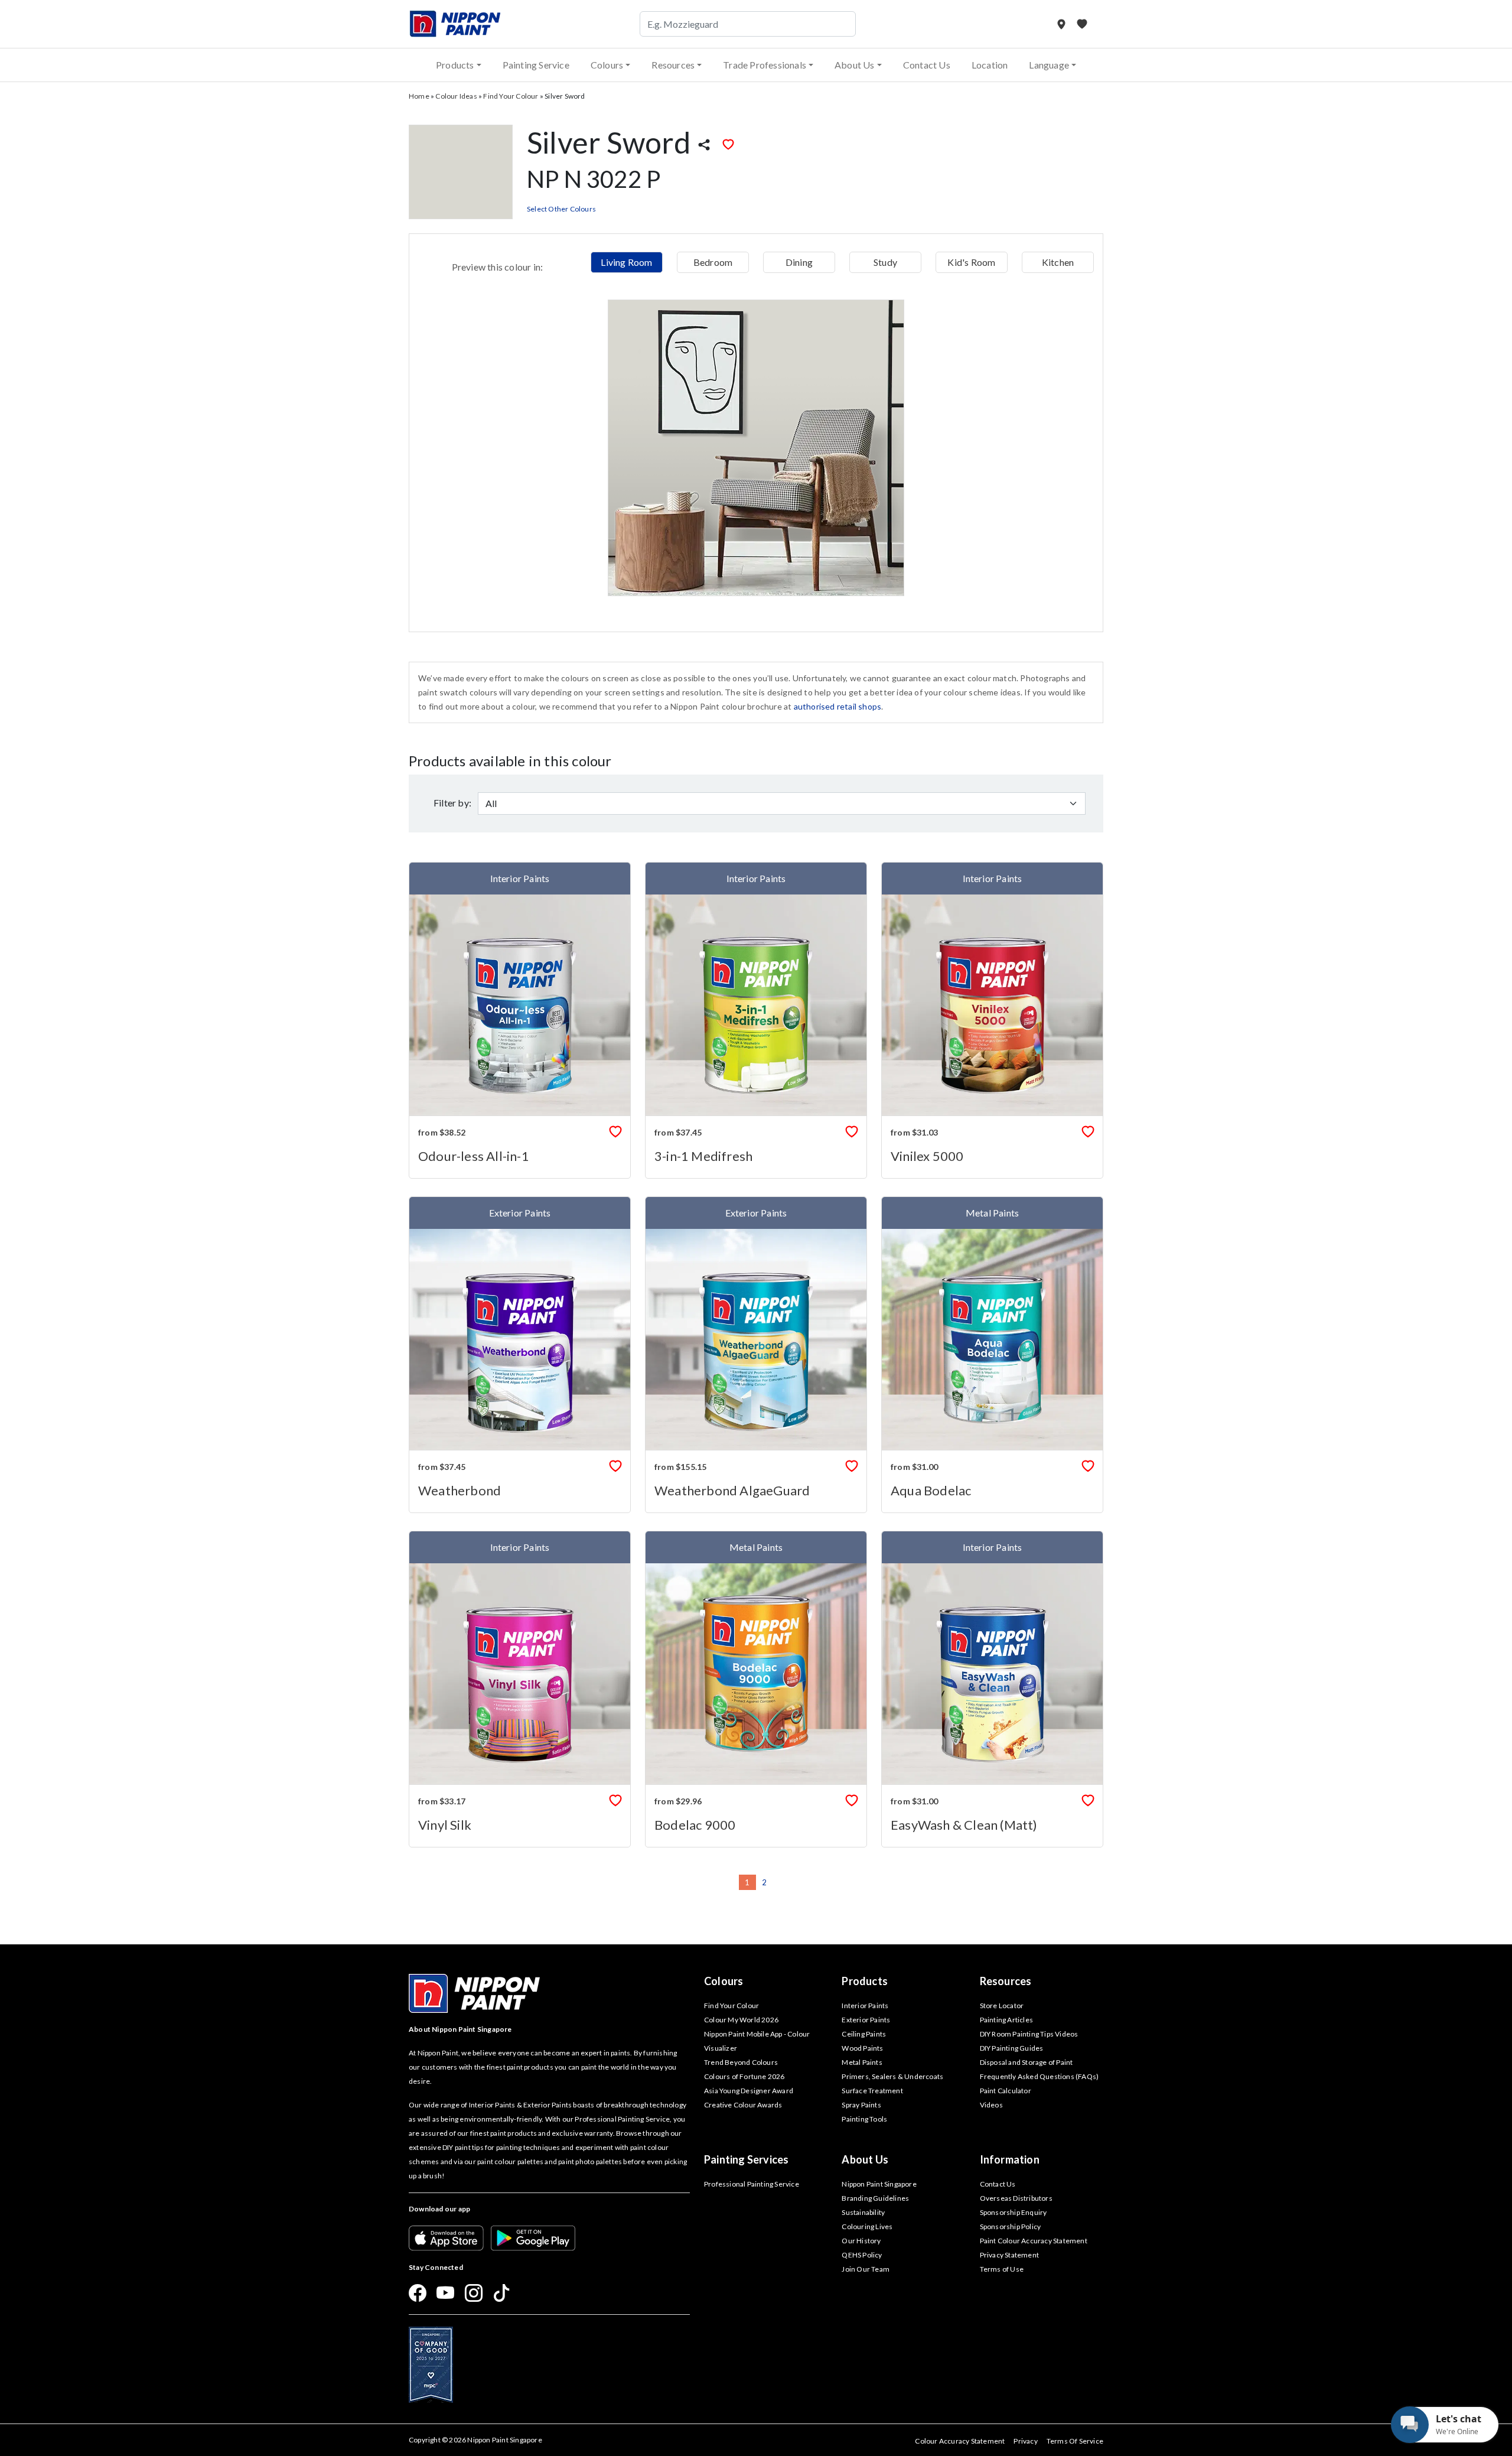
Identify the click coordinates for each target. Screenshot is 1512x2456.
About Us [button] (855, 65)
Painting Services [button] (746, 2159)
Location (990, 65)
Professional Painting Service (752, 2184)
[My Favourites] (1082, 24)
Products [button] (455, 65)
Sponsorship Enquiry (1014, 2212)
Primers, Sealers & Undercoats (892, 2076)
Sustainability (863, 2212)
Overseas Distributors (1016, 2198)
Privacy (1025, 2441)
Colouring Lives (867, 2226)
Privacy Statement (1009, 2255)
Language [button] (1049, 65)
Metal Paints (862, 2062)
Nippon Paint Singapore (879, 2184)
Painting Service (536, 65)
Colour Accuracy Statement (960, 2441)
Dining (799, 262)
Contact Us (927, 65)
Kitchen (1058, 262)
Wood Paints (862, 2048)
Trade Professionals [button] (765, 65)
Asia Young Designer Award (749, 2091)
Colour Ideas (456, 96)
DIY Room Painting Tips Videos (1029, 2034)
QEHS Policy (862, 2255)
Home (419, 96)
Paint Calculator (1006, 2091)
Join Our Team (866, 2269)
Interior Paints (865, 2006)
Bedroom (713, 262)
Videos (991, 2105)
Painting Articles (1006, 2020)
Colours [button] (607, 65)
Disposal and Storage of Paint (1027, 2062)
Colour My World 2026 (741, 2020)
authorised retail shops (838, 706)
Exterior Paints (866, 2020)
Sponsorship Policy (1011, 2226)
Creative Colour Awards (743, 2105)
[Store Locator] (1062, 24)
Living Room (626, 262)
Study (885, 262)
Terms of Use (1002, 2269)
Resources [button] (673, 65)
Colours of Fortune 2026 (744, 2076)
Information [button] (1010, 2159)
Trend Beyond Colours (741, 2062)
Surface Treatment (872, 2091)
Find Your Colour (511, 96)
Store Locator (1002, 2006)
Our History (861, 2241)
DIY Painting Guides (1012, 2048)
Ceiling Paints (864, 2034)
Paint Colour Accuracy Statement (1034, 2241)
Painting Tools (864, 2119)
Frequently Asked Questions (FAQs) (1039, 2076)
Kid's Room (971, 262)
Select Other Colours (561, 209)
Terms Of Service (1075, 2441)
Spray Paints (861, 2105)
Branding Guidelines (875, 2198)
